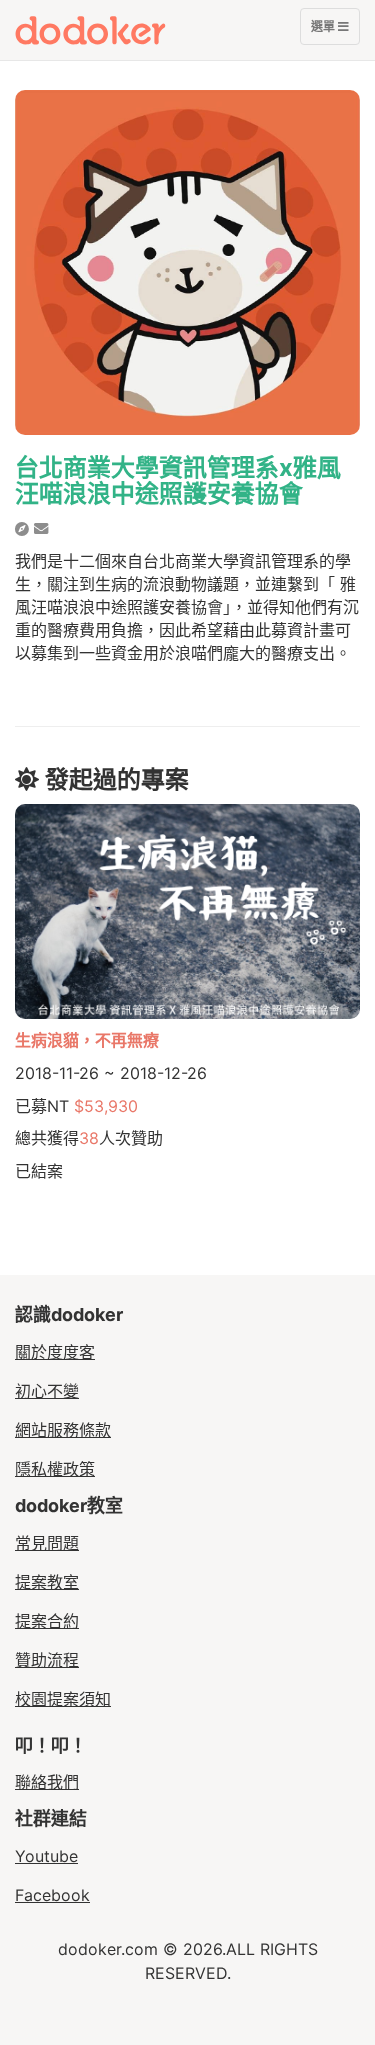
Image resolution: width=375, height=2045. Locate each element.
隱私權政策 (55, 1469)
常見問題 (47, 1543)
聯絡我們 (47, 1782)
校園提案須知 (63, 1699)
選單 (324, 31)
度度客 (127, 30)
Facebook (52, 1895)
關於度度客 (55, 1352)
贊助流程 (47, 1660)
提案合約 (47, 1621)
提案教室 (47, 1582)
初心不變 (47, 1391)
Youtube (46, 1856)
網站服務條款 (63, 1430)
